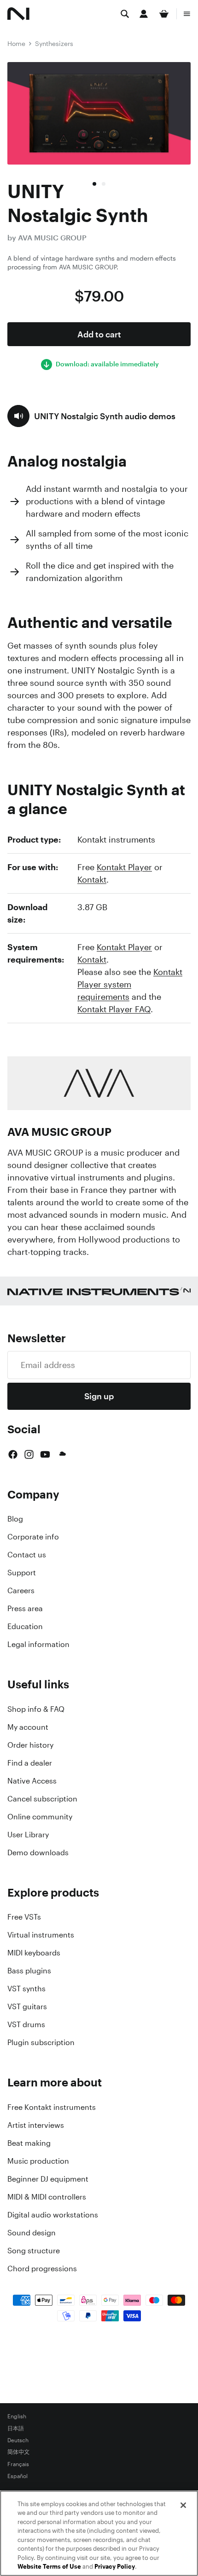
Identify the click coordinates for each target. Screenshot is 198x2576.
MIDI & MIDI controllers (47, 2197)
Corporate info (33, 1537)
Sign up (99, 1396)
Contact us (27, 1555)
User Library (28, 1835)
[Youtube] (45, 1454)
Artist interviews (36, 2125)
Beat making (29, 2143)
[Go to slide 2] (104, 184)
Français (18, 2464)
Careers (21, 1590)
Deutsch (18, 2440)
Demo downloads (38, 1852)
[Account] (144, 14)
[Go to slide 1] (94, 184)
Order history (30, 1745)
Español (17, 2476)
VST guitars (27, 2006)
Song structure (34, 2251)
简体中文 (18, 2452)
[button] (91, 416)
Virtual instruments (41, 1935)
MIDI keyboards (34, 1953)
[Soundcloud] (62, 1454)
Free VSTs (24, 1917)
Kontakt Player (124, 867)
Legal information (38, 1644)
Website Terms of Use (49, 2567)
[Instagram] (29, 1454)
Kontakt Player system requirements (130, 984)
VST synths (26, 1989)
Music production (38, 2161)
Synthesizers (54, 43)
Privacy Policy (115, 2567)
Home (16, 43)
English (17, 2416)
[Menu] (187, 14)
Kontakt (92, 879)
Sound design (32, 2233)
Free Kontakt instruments (52, 2107)
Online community (40, 1817)
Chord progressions (42, 2268)
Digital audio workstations (53, 2215)
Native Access (32, 1781)
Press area (25, 1608)
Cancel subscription (42, 1799)
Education (25, 1626)
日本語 (16, 2428)
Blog (15, 1519)
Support (22, 1573)
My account (28, 1727)
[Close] (183, 2505)
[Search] (125, 14)
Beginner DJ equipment (48, 2179)
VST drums (26, 2024)
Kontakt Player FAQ (114, 1009)
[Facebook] (13, 1454)
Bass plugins (29, 1971)
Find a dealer (30, 1763)
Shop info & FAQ (36, 1709)
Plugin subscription (41, 2042)
